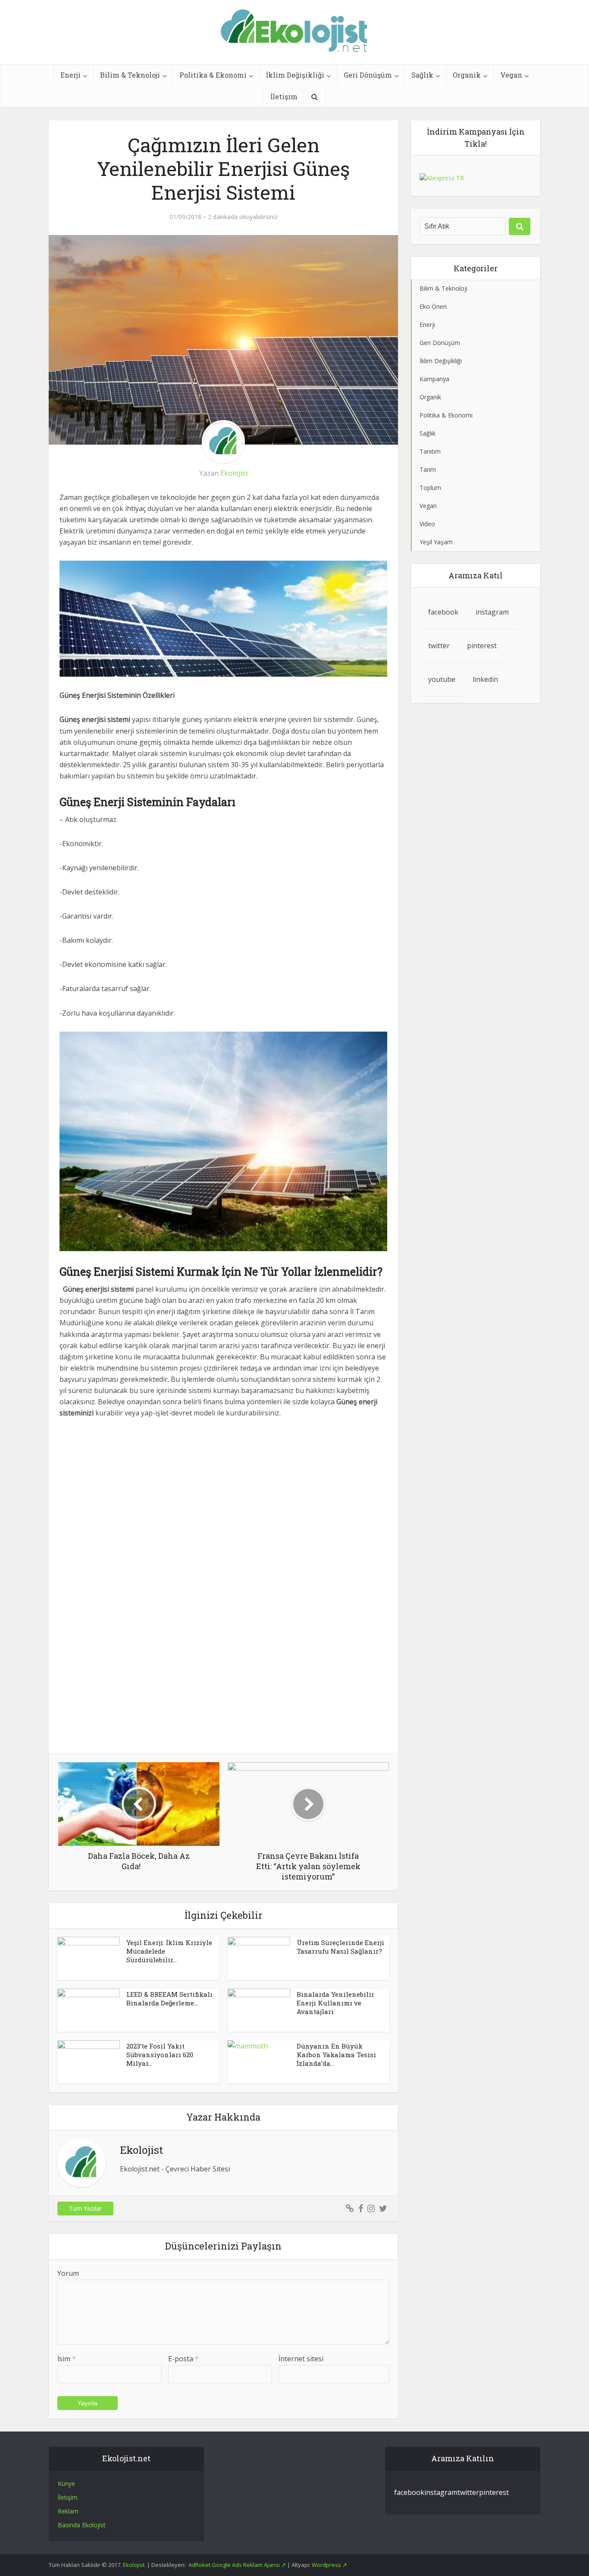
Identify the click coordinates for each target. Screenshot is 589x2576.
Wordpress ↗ (329, 2565)
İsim (67, 2359)
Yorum (68, 2273)
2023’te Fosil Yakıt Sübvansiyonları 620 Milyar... (160, 2055)
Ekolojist (234, 473)
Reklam (68, 2511)
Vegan (511, 75)
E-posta (183, 2359)
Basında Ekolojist (82, 2525)
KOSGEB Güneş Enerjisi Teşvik (286, 2438)
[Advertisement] (223, 1492)
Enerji (70, 75)
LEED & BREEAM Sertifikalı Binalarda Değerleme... (169, 1999)
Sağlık (422, 75)
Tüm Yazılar (85, 2208)
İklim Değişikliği (295, 75)
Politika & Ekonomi (213, 75)
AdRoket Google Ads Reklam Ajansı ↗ (238, 2565)
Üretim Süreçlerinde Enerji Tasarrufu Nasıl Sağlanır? (340, 1947)
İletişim (284, 96)
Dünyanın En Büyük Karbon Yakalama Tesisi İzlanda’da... (336, 2055)
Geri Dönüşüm (368, 75)
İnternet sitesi (301, 2359)
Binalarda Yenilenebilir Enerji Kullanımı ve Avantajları (335, 2003)
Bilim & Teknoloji (130, 75)
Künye (66, 2483)
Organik (467, 75)
